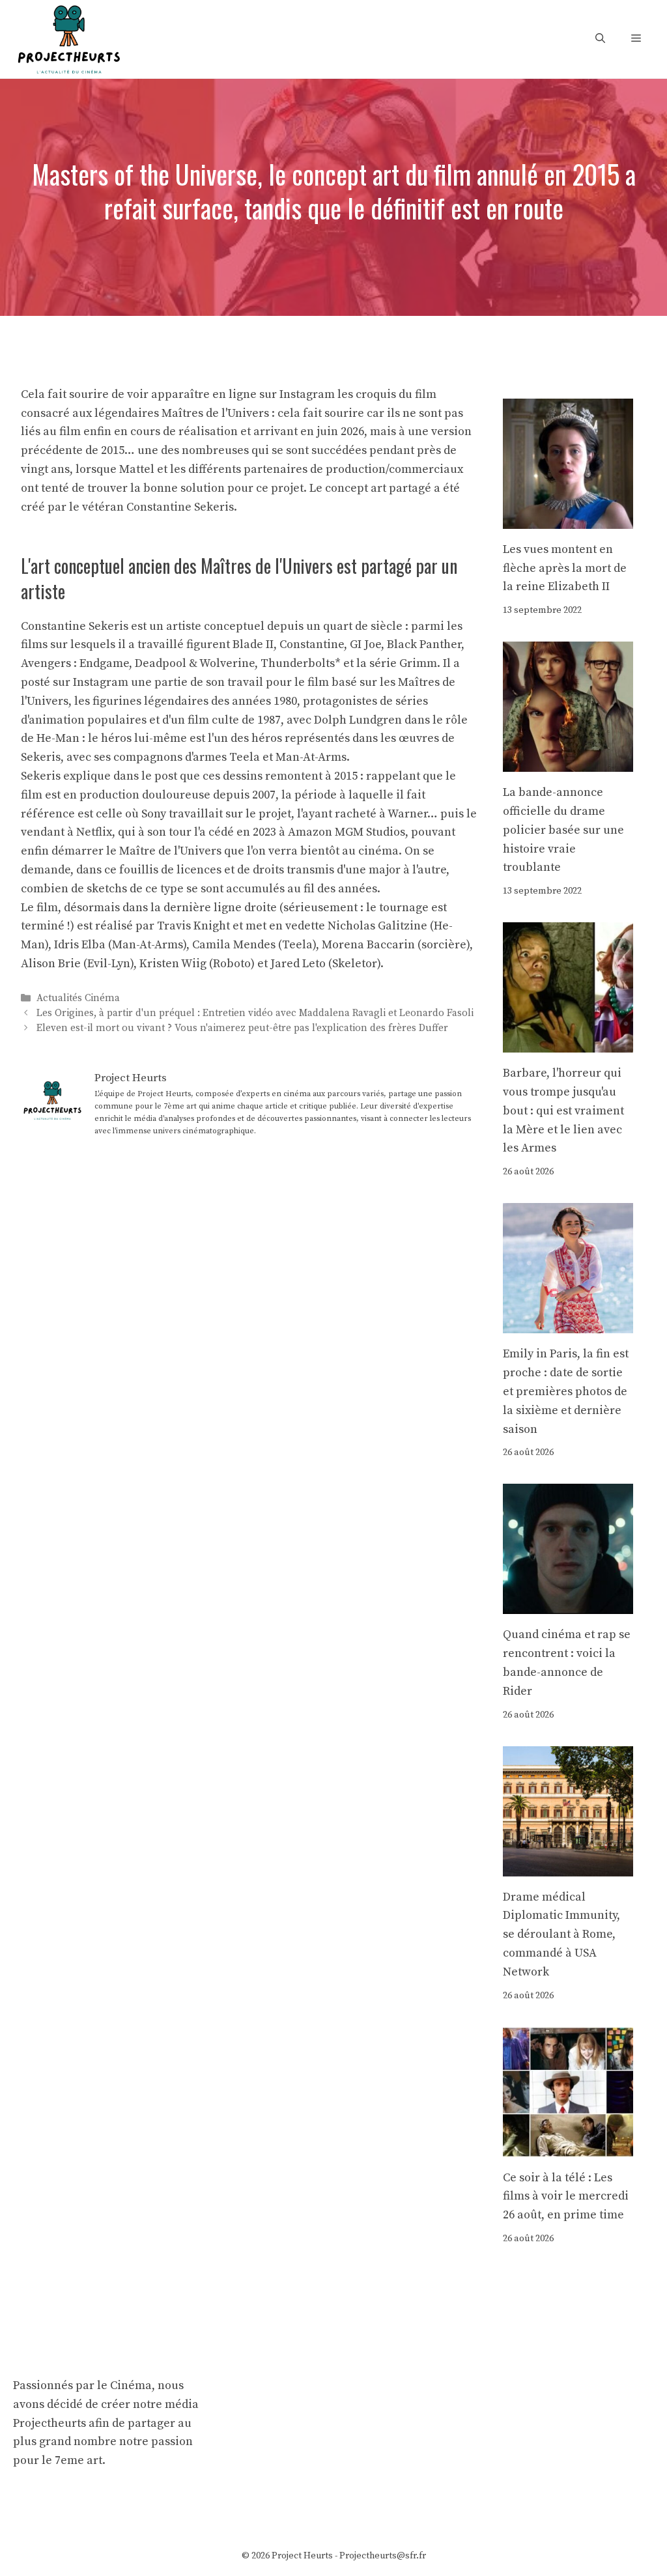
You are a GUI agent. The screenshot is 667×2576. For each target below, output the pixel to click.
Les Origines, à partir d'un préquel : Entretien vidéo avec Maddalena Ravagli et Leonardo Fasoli (255, 1013)
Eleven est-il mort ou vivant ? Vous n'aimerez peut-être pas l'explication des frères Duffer (242, 1028)
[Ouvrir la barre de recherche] (600, 39)
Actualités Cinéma (78, 998)
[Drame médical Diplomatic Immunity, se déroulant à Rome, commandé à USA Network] (568, 1866)
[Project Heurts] (68, 38)
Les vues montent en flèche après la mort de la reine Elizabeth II (565, 568)
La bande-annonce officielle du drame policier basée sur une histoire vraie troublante (563, 830)
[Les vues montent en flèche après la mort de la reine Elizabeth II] (568, 519)
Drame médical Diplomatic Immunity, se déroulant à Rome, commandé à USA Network (561, 1934)
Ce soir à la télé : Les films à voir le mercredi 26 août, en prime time (566, 2197)
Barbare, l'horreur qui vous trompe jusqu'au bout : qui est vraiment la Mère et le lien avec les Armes (563, 1111)
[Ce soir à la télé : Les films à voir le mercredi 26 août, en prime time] (568, 2147)
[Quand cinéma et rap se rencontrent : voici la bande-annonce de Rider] (568, 1605)
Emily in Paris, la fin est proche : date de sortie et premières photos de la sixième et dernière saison (566, 1391)
